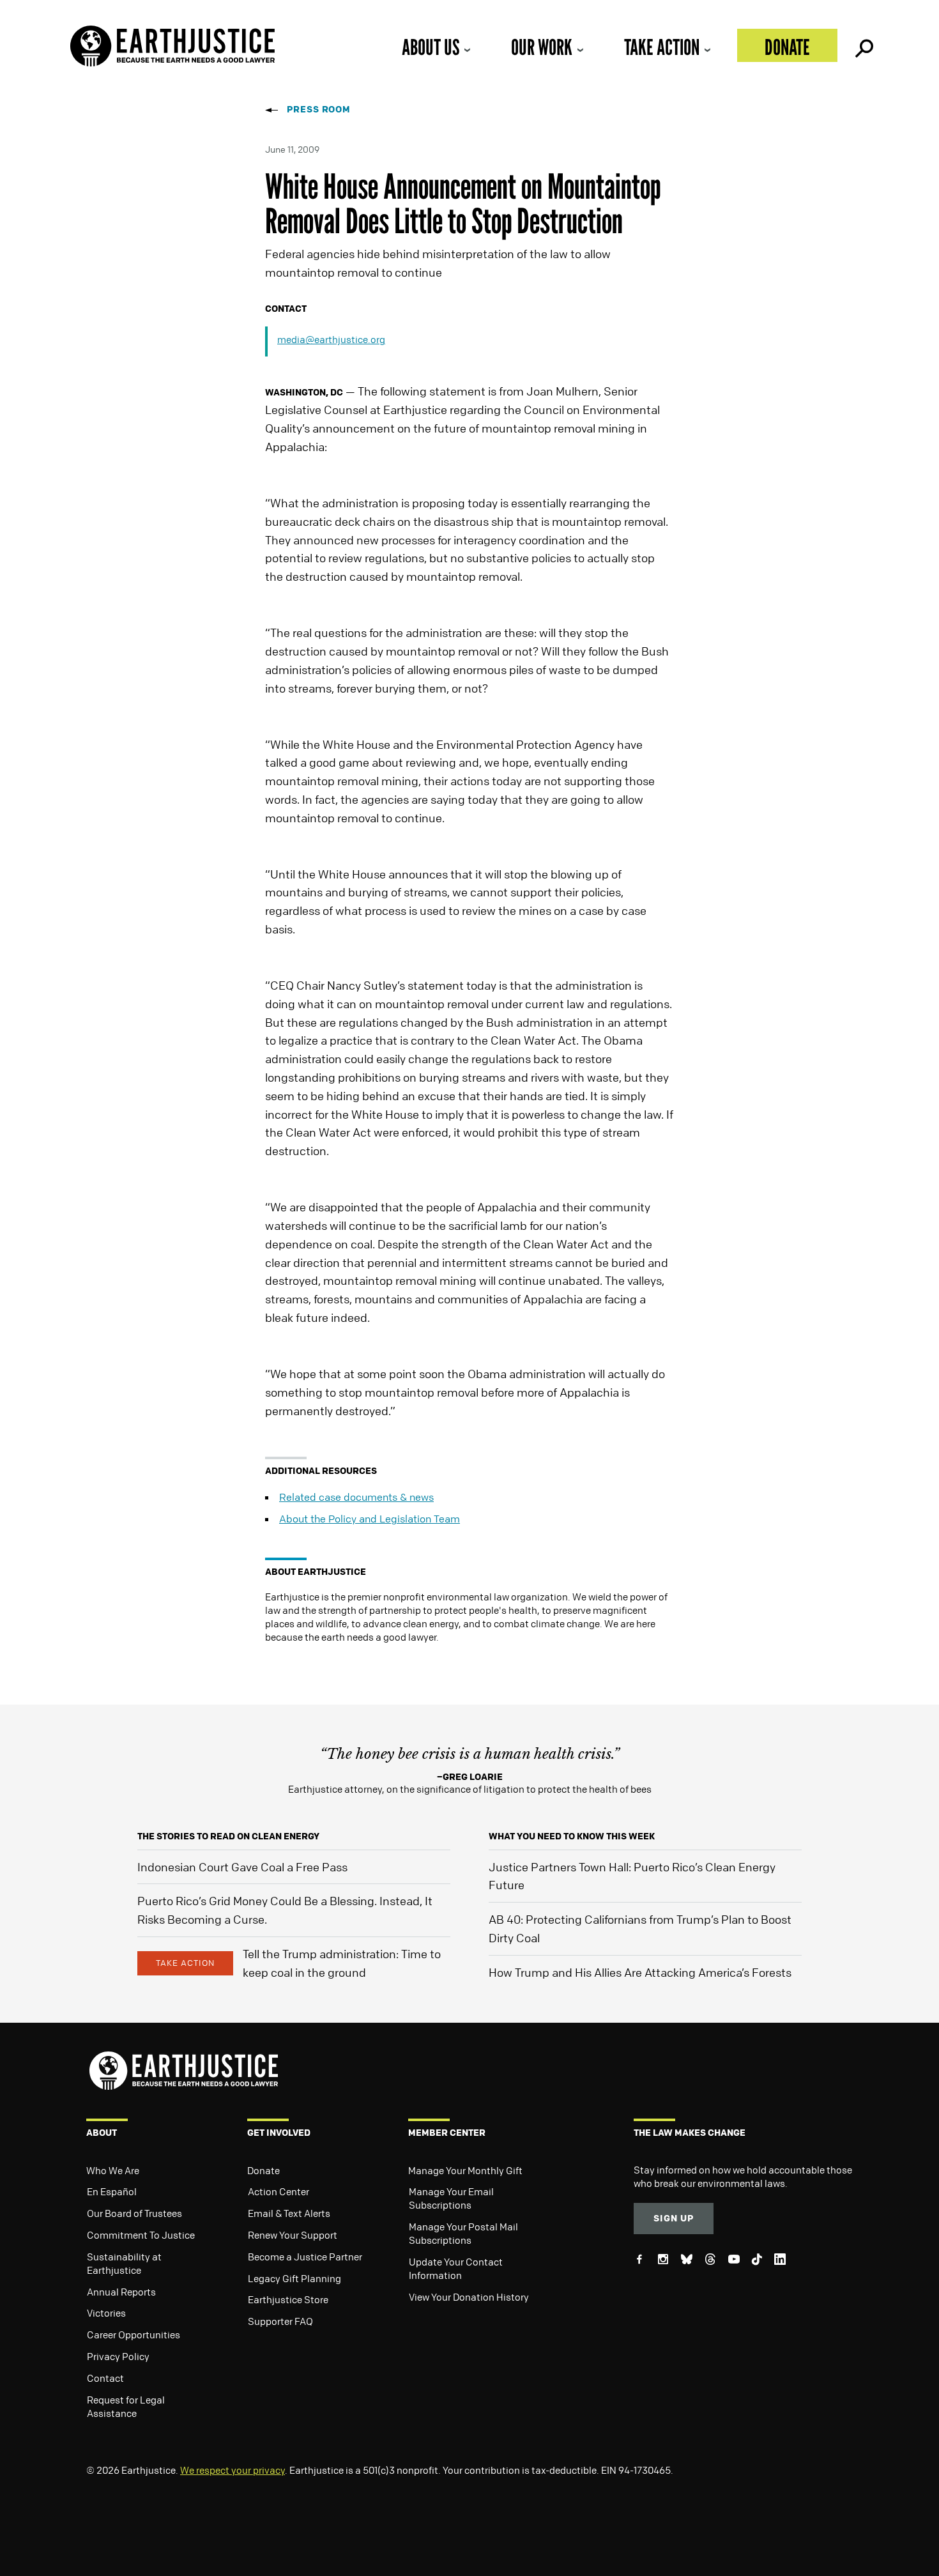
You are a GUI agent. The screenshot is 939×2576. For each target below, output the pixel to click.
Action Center (279, 2191)
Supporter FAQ (280, 2321)
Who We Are (113, 2170)
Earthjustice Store (288, 2299)
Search (863, 45)
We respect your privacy (233, 2470)
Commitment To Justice (141, 2235)
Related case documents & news (356, 1497)
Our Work (542, 47)
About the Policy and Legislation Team (370, 1519)
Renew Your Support (293, 2235)
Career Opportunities (134, 2334)
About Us (431, 47)
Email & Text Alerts (289, 2213)
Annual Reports (121, 2292)
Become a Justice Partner (305, 2257)
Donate (787, 47)
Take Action (662, 47)
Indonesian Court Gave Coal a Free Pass (242, 1867)
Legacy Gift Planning (294, 2278)
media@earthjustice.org (331, 339)
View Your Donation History (469, 2297)
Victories (106, 2313)
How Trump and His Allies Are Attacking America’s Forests (640, 1972)
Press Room (319, 109)
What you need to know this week (572, 1836)
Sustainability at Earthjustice (124, 2263)
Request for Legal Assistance (126, 2406)
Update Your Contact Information (456, 2268)
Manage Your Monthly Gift (465, 2170)
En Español (112, 2191)
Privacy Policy (118, 2356)
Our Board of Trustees (134, 2213)
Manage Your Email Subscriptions (451, 2198)
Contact (105, 2378)
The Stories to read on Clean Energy (228, 1836)
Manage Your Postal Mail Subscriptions (463, 2233)
